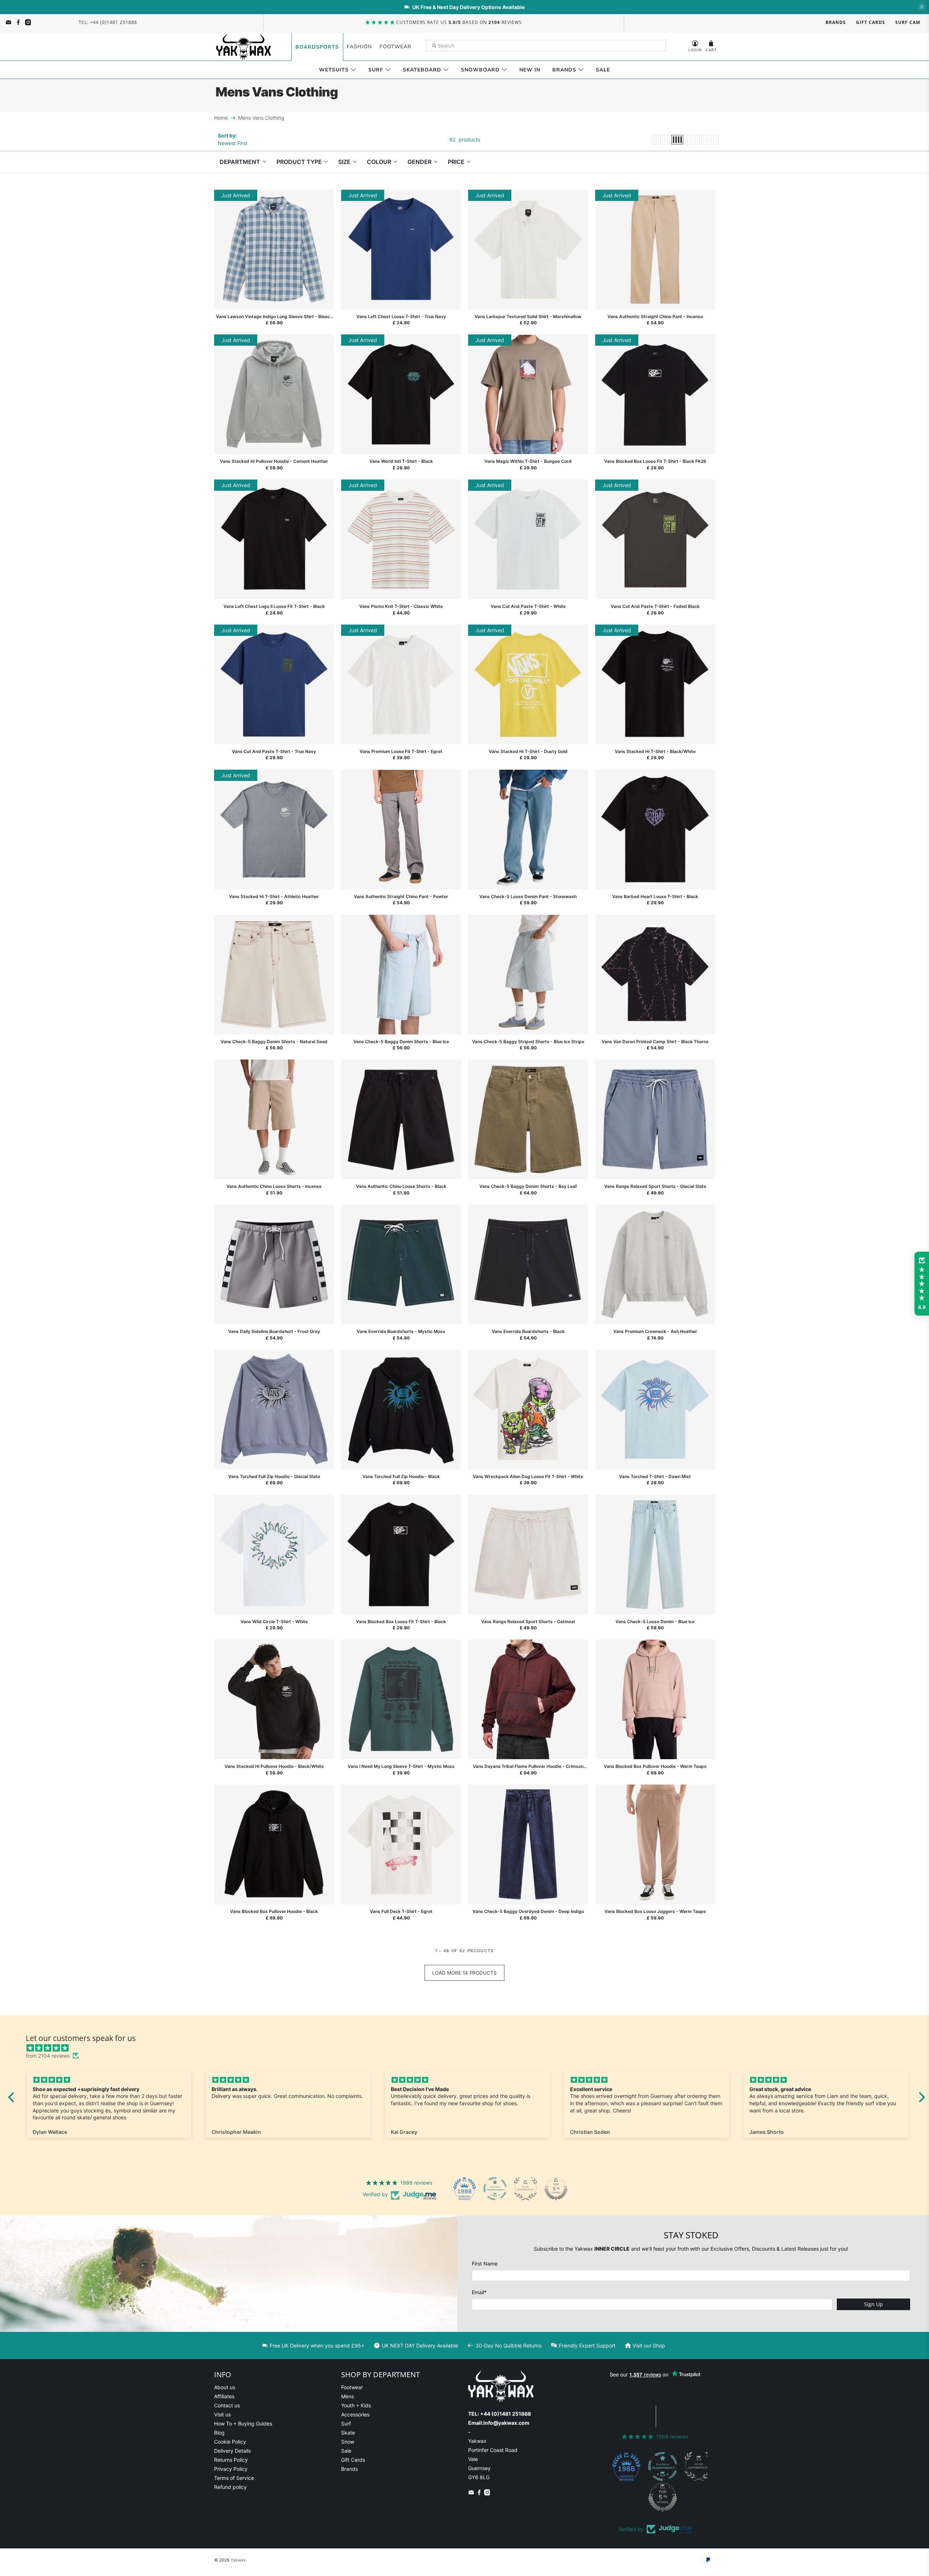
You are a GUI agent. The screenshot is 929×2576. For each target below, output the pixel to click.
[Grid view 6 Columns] (710, 140)
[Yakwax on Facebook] (18, 22)
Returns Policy (231, 2460)
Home (221, 118)
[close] (922, 7)
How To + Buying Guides (243, 2423)
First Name (485, 2264)
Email (479, 2292)
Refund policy (230, 2487)
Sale (603, 70)
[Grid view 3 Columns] (665, 140)
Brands (836, 22)
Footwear (395, 47)
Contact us (227, 2405)
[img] (470, 2048)
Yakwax (238, 2560)
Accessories (355, 2414)
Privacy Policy (231, 2469)
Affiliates (224, 2396)
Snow (348, 2442)
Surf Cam (908, 22)
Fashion (359, 47)
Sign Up (873, 2304)
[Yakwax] (243, 47)
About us (225, 2387)
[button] (922, 1284)
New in (530, 70)
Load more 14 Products (464, 1973)
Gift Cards (871, 22)
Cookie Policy (230, 2442)
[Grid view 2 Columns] (655, 140)
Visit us (222, 2414)
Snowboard (480, 70)
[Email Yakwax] (9, 22)
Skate (348, 2433)
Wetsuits (334, 70)
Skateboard (422, 70)
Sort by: (227, 135)
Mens (347, 2396)
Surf (376, 70)
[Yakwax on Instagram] (28, 22)
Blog (219, 2433)
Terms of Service (234, 2478)
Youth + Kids (356, 2405)
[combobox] (546, 46)
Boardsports (317, 47)
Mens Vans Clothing (261, 118)
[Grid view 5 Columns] (692, 140)
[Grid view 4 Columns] (677, 140)
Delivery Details (232, 2451)
